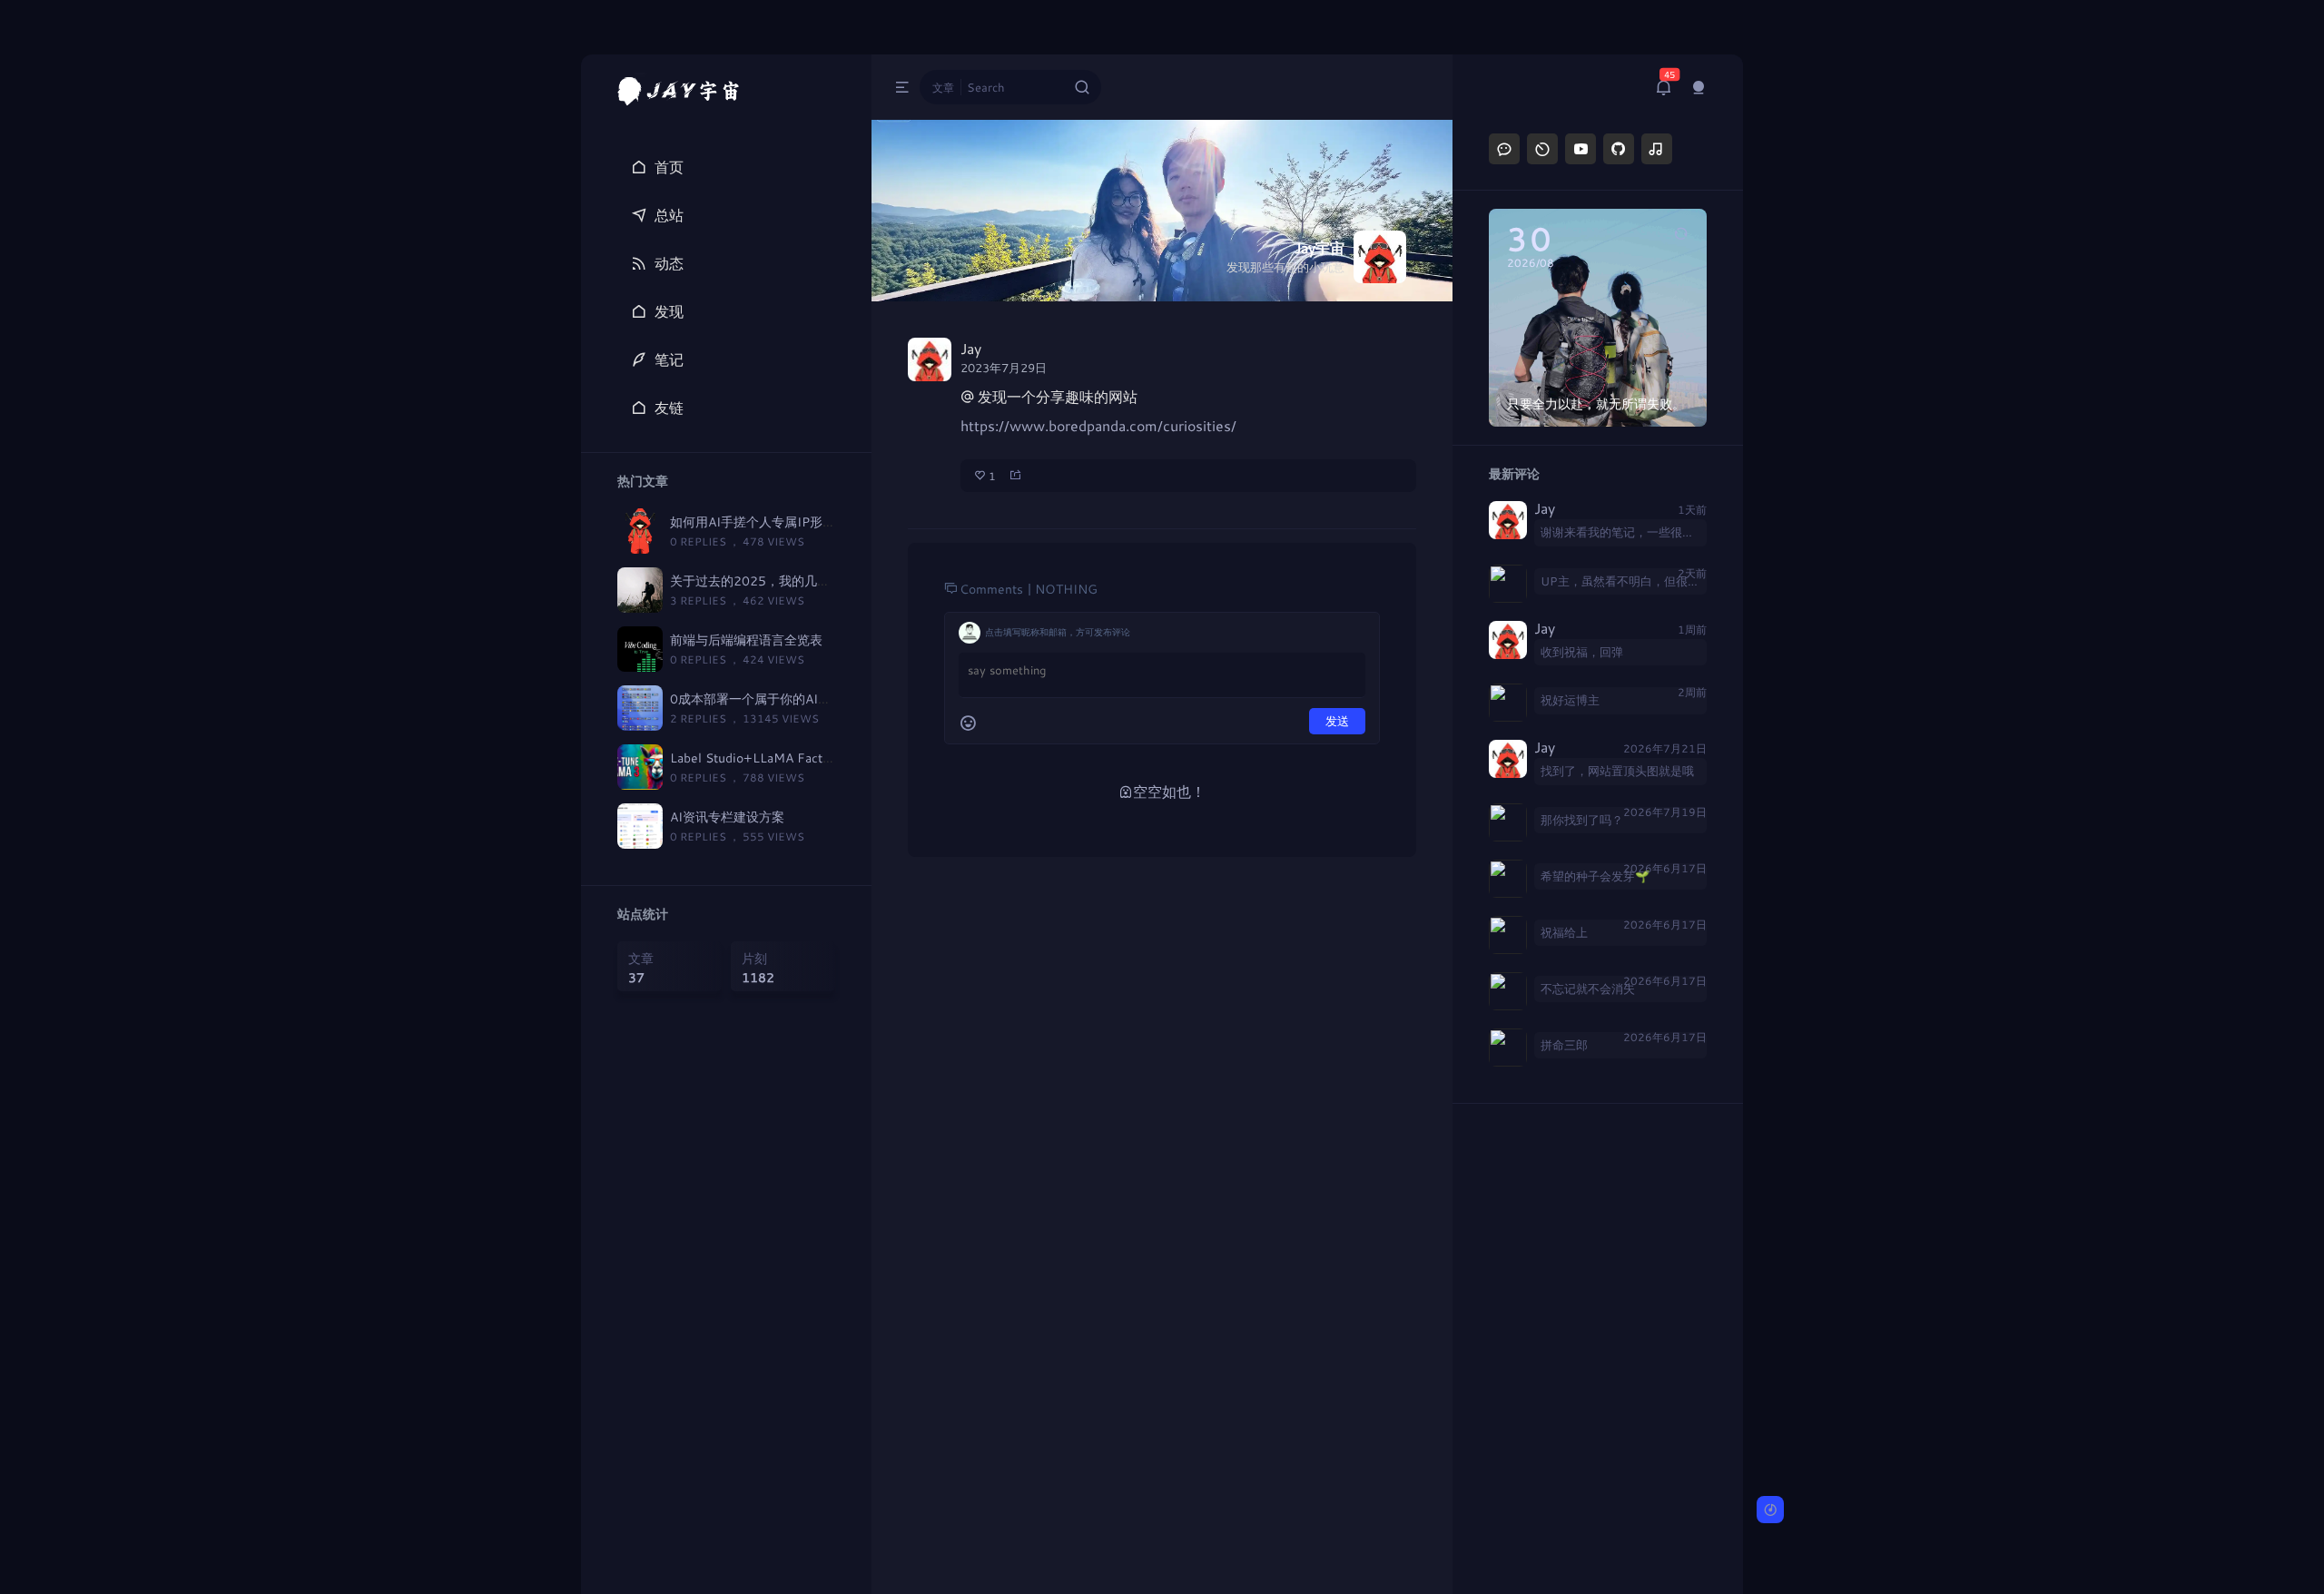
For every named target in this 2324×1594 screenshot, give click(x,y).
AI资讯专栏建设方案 (727, 817)
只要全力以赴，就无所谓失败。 (1596, 403)
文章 (943, 87)
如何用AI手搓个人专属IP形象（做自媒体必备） (803, 521)
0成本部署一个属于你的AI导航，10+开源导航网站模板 (827, 699)
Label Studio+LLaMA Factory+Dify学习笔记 (798, 758)
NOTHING (1066, 589)
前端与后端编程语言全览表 (746, 640)
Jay (1545, 509)
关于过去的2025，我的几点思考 (763, 581)
